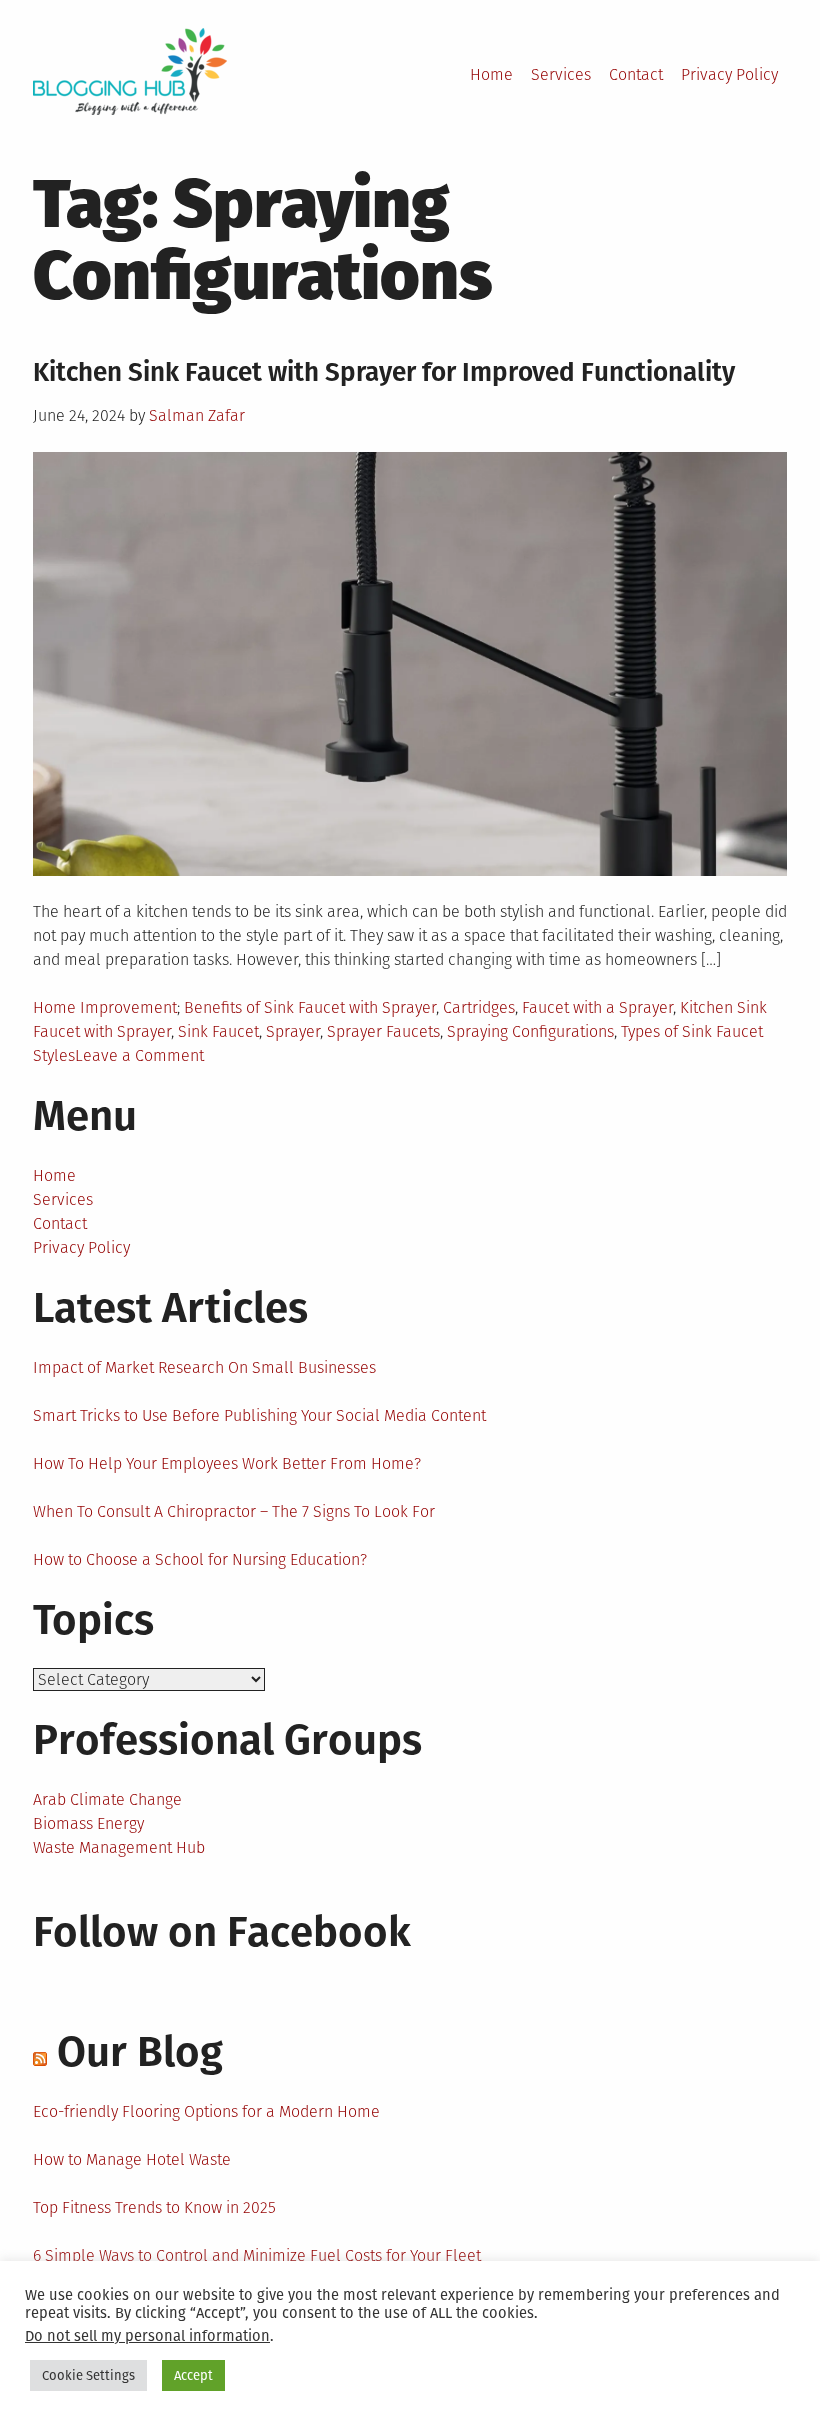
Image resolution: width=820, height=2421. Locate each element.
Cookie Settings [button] (88, 2375)
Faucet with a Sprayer (597, 1007)
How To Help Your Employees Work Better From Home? (227, 1463)
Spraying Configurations (530, 1031)
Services (561, 74)
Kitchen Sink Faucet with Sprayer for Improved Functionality (384, 372)
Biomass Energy (88, 1823)
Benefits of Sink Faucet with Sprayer (310, 1007)
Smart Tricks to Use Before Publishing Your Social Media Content (259, 1415)
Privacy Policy (729, 74)
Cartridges (479, 1007)
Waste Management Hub (119, 1847)
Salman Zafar (197, 415)
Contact (636, 74)
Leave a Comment (139, 1055)
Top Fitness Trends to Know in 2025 (154, 2207)
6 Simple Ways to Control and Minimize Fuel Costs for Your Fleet (257, 2255)
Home (491, 74)
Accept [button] (193, 2375)
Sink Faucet (218, 1031)
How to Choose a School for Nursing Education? (200, 1559)
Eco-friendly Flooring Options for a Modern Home (206, 2111)
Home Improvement (105, 1007)
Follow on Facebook (222, 1932)
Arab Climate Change (107, 1799)
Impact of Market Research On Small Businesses (204, 1367)
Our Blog (140, 2052)
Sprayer (293, 1031)
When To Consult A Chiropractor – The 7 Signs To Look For (234, 1511)
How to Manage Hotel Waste (132, 2159)
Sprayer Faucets (383, 1031)
